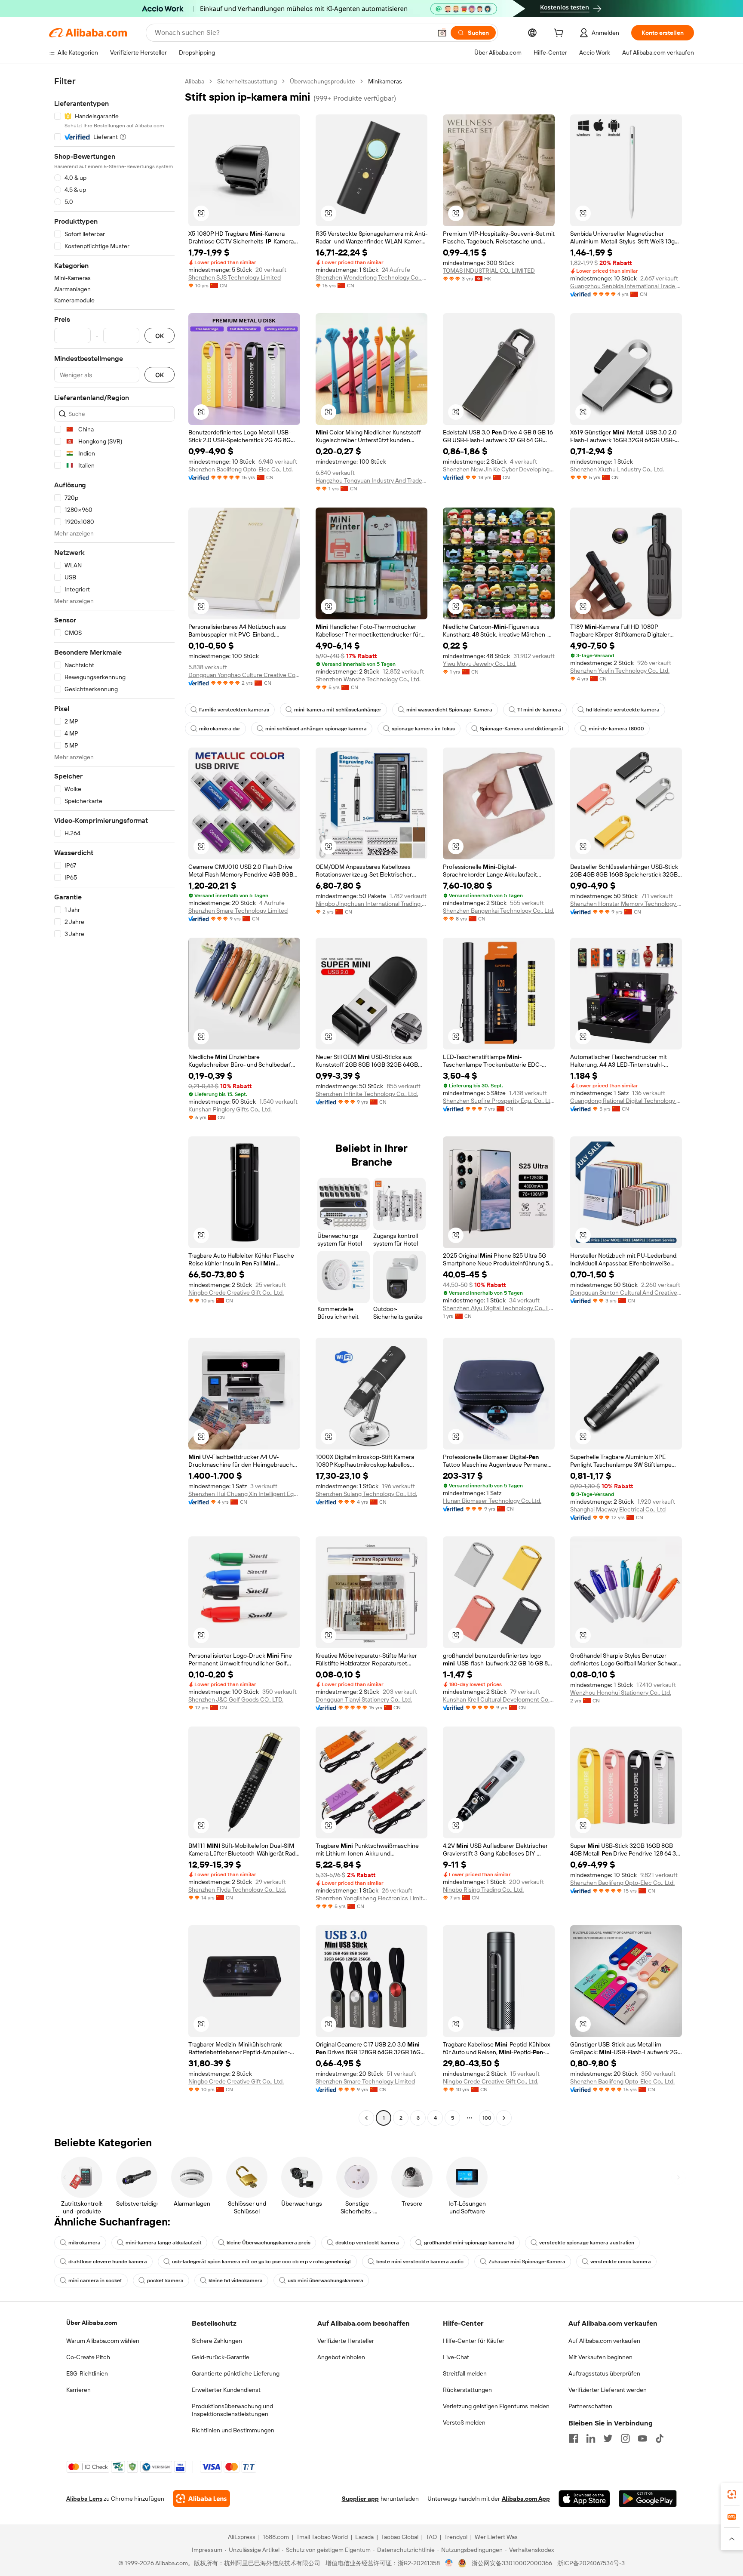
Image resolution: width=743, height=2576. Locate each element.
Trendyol (456, 2537)
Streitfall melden (465, 2373)
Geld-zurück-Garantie (221, 2357)
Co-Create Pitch (88, 2357)
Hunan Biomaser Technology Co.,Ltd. (492, 1501)
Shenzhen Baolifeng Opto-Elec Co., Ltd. (241, 469)
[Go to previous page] (366, 2118)
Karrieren (78, 2390)
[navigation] (114, 1101)
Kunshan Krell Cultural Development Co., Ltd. (499, 1699)
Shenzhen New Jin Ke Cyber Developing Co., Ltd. (499, 469)
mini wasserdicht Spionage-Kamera (449, 710)
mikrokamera (84, 2243)
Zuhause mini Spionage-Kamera (527, 2262)
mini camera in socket (95, 2281)
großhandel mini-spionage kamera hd (469, 2243)
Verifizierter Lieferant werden (608, 2390)
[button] (442, 33)
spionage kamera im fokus (423, 729)
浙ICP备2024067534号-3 (591, 2563)
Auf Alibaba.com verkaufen (604, 2341)
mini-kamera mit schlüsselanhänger (338, 710)
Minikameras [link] (385, 81)
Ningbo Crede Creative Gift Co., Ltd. (236, 1293)
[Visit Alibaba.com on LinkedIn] (591, 2438)
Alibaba (195, 81)
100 (487, 2118)
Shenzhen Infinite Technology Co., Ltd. (367, 1094)
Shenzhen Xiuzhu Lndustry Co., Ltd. (617, 469)
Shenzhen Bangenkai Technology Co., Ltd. (499, 911)
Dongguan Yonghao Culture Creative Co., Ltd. (244, 675)
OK (160, 336)
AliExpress (242, 2537)
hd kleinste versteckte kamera (623, 710)
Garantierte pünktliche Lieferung (236, 2373)
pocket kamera (165, 2281)
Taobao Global (400, 2537)
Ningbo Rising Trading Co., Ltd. (483, 1890)
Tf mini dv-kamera (539, 710)
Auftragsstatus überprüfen (604, 2373)
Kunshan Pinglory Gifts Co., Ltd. (230, 1109)
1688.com (276, 2537)
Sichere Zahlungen (217, 2341)
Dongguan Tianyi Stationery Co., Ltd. (364, 1699)
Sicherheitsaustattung (247, 81)
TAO (431, 2537)
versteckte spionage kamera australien (587, 2243)
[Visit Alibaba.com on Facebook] (574, 2438)
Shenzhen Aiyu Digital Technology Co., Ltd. (499, 1308)
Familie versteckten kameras (234, 710)
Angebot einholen (341, 2357)
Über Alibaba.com (92, 2323)
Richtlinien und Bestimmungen (233, 2430)
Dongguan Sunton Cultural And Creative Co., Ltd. (626, 1293)
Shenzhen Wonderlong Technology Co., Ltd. (371, 277)
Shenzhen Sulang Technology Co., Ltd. (366, 1494)
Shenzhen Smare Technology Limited (238, 911)
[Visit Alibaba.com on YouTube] (642, 2438)
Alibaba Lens (84, 2499)
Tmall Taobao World (322, 2537)
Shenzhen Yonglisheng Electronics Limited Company (371, 1898)
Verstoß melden (464, 2422)
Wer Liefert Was (496, 2537)
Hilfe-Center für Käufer (474, 2341)
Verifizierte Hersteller (346, 2341)
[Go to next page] (504, 2118)
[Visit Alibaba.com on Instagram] (625, 2438)
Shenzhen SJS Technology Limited (235, 277)
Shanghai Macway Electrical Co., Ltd (618, 1509)
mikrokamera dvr (220, 729)
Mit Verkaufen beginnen (600, 2357)
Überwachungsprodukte (322, 81)
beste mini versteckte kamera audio (420, 2262)
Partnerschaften (590, 2406)
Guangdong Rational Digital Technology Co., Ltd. (626, 1101)
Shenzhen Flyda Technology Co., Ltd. (237, 1890)
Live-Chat (456, 2357)
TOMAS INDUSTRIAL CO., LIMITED (489, 271)
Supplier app (360, 2499)
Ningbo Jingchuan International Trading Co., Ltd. (371, 904)
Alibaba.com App (526, 2499)
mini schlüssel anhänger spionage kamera (316, 729)
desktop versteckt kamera (367, 2243)
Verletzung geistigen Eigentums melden (496, 2406)
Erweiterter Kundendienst (226, 2390)
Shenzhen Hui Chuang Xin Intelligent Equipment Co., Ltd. (244, 1494)
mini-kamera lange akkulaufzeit (164, 2243)
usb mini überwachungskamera (325, 2281)
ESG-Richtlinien (87, 2373)
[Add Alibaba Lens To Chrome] (201, 2499)
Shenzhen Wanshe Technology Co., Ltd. (368, 679)
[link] (732, 2494)
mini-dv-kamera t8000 (616, 729)
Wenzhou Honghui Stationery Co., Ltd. (621, 1693)
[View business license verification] (449, 2563)
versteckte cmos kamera (621, 2262)
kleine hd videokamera (236, 2281)
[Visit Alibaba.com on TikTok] (660, 2438)
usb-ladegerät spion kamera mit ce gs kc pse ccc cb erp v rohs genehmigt (262, 2262)
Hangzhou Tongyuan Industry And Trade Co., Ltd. (371, 480)
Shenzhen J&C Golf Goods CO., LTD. (236, 1699)
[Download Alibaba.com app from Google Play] (648, 2499)
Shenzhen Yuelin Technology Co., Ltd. (620, 671)
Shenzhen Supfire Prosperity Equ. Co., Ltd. (499, 1101)
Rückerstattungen (467, 2390)
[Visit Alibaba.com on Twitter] (608, 2438)
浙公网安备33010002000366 (512, 2563)
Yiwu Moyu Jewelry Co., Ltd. (480, 664)
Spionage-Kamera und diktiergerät (522, 729)
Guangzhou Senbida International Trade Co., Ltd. (626, 286)
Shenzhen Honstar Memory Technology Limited (626, 904)
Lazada (364, 2537)
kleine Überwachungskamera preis (269, 2243)
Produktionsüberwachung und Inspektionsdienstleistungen (232, 2410)
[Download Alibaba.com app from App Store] (584, 2499)
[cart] (560, 34)
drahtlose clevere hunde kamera (108, 2262)
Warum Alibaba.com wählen (103, 2341)
